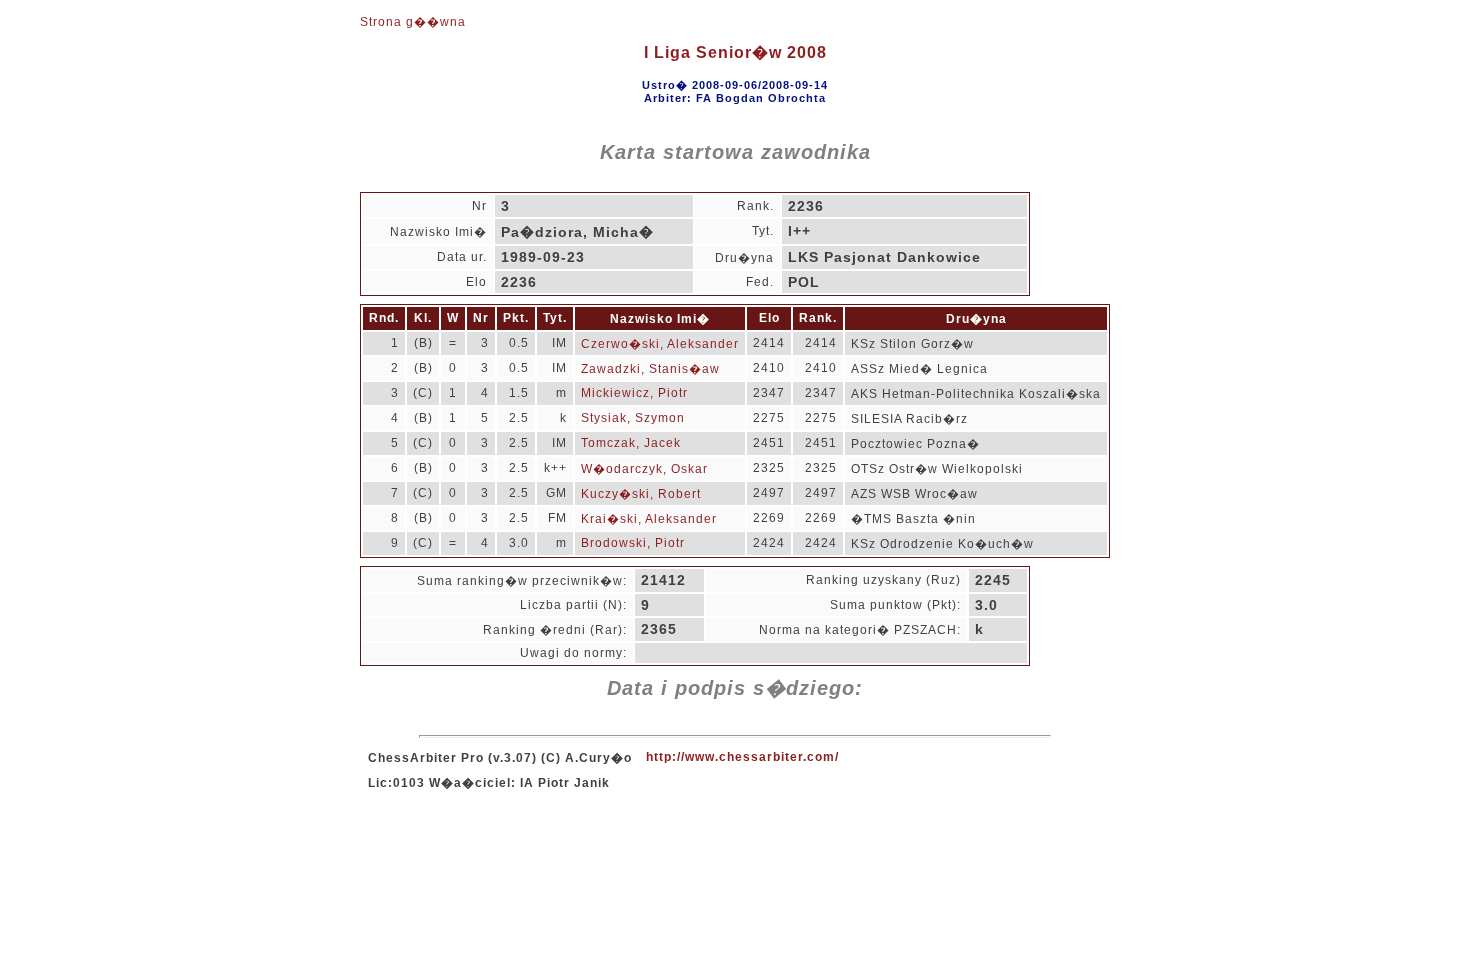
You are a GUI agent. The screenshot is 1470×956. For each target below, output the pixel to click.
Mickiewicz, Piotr (634, 393)
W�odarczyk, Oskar (644, 469)
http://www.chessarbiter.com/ (742, 757)
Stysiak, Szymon (633, 418)
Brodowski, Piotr (633, 543)
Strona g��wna (413, 22)
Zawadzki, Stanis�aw (650, 369)
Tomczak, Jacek (631, 443)
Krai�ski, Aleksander (649, 519)
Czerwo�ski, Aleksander (660, 344)
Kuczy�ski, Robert (641, 494)
